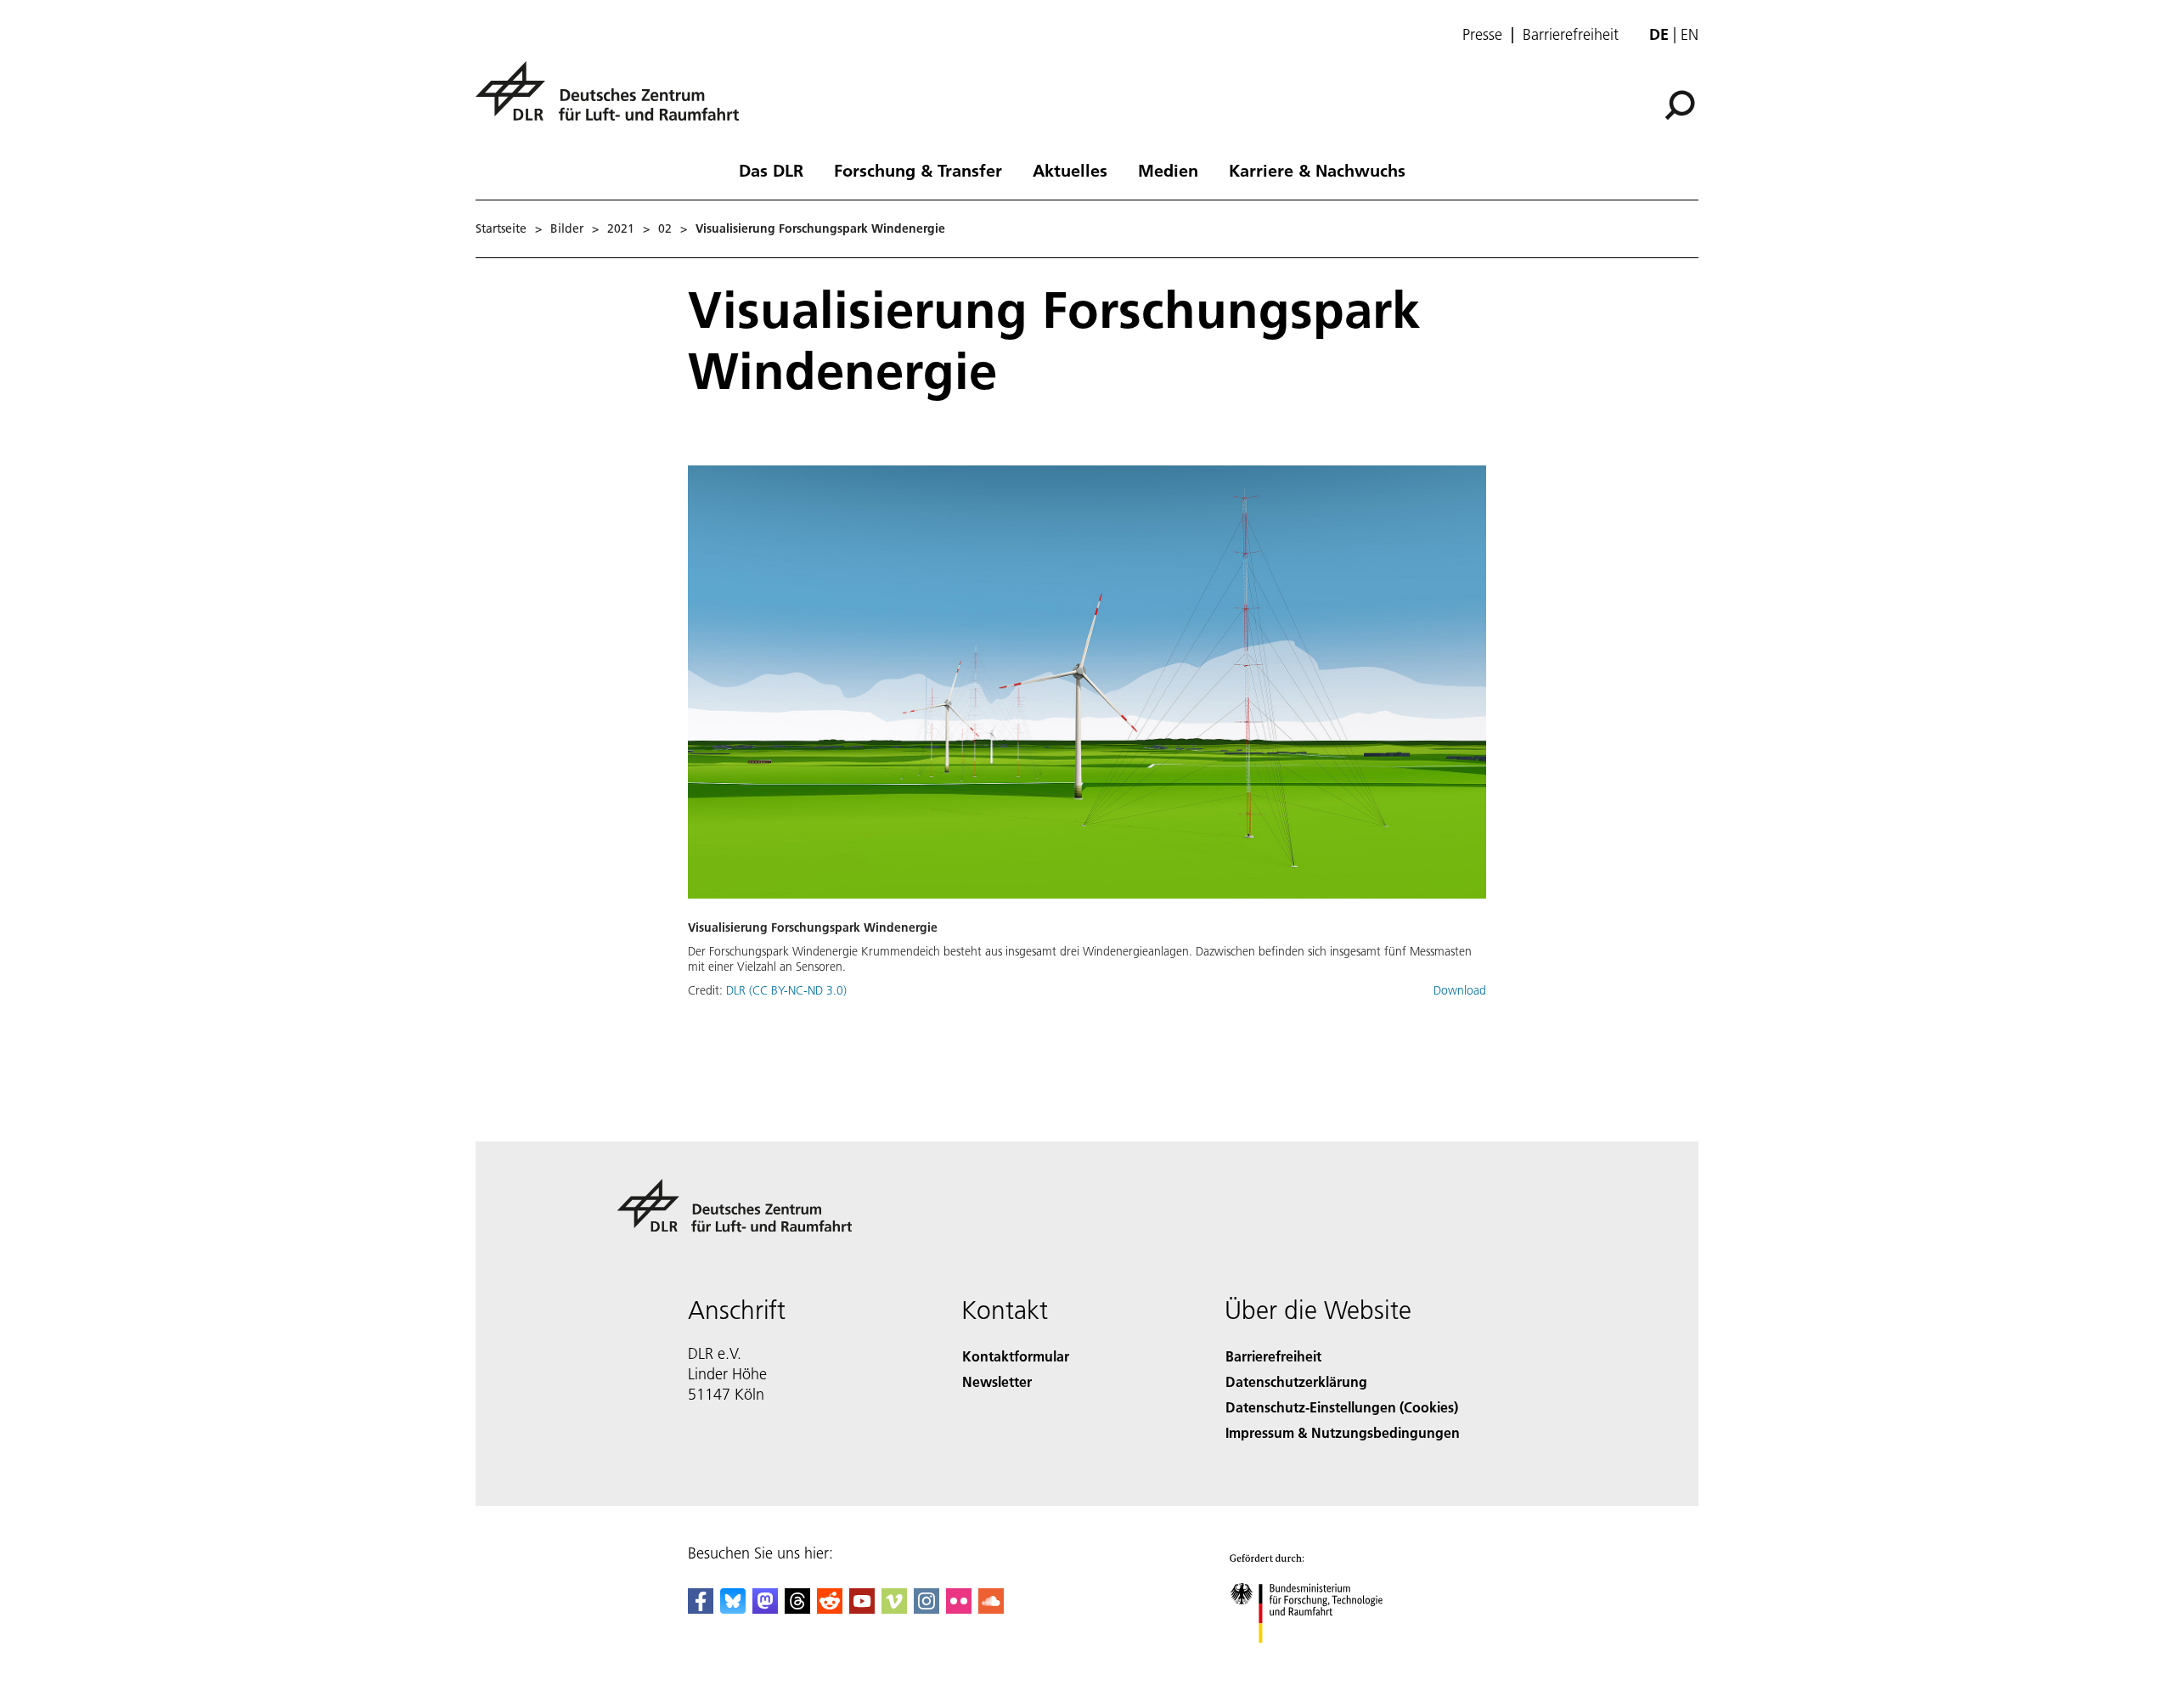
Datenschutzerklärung (1296, 1381)
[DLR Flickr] (959, 1608)
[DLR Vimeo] (894, 1608)
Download (1460, 990)
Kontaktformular (1016, 1356)
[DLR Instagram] (926, 1608)
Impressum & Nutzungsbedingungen (1343, 1432)
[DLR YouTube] (862, 1608)
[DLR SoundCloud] (991, 1608)
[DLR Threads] (797, 1608)
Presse (1482, 35)
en (1690, 34)
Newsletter (997, 1381)
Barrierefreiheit (1571, 35)
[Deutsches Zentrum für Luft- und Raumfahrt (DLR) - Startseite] (614, 101)
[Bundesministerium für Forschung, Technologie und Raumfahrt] (1323, 1660)
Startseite (501, 228)
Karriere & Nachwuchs (1317, 170)
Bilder (567, 228)
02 (665, 228)
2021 (621, 228)
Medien (1168, 170)
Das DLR (771, 170)
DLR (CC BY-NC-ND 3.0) (786, 990)
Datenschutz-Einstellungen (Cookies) (1342, 1407)
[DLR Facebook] (701, 1608)
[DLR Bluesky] (733, 1608)
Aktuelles (1070, 170)
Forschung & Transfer (918, 170)
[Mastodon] (765, 1608)
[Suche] (1682, 104)
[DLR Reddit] (830, 1608)
